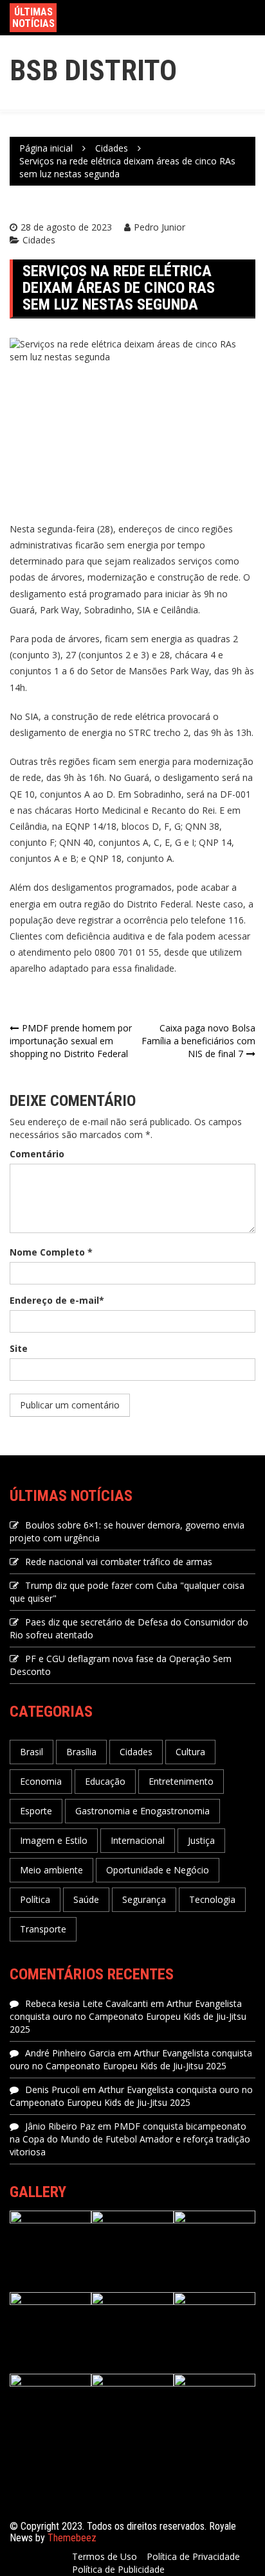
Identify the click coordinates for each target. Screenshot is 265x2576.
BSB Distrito (93, 70)
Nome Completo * (51, 1252)
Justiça (201, 1840)
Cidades (39, 240)
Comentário (37, 1154)
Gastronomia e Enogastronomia (142, 1811)
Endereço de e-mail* (57, 1300)
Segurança (144, 1899)
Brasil (32, 1752)
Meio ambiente (51, 1870)
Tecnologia (212, 1899)
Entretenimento (181, 1781)
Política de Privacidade (193, 2556)
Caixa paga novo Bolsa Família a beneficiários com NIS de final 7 (198, 1041)
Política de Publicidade (118, 2569)
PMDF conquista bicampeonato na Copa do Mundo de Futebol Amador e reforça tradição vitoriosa (130, 2139)
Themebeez (72, 2538)
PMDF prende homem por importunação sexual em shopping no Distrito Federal (71, 1041)
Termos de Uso (105, 2556)
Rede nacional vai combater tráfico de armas (119, 1562)
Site (19, 1348)
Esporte (36, 1811)
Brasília (81, 1752)
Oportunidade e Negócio (158, 1870)
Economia (41, 1781)
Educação (105, 1781)
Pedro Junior (160, 227)
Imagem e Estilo (54, 1840)
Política (35, 1899)
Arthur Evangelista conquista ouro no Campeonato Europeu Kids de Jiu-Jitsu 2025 (128, 2016)
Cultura (190, 1752)
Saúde (86, 1899)
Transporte (43, 1929)
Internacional (138, 1840)
